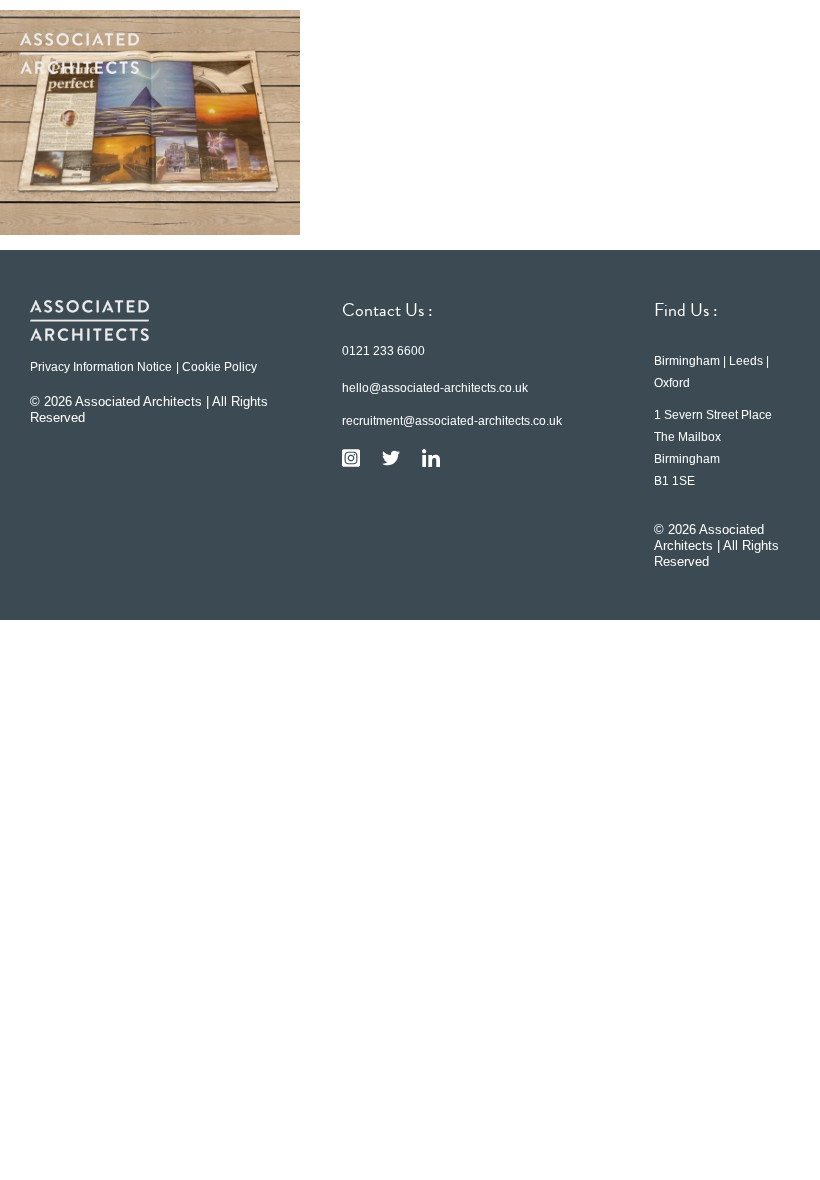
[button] (770, 53)
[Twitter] (391, 458)
